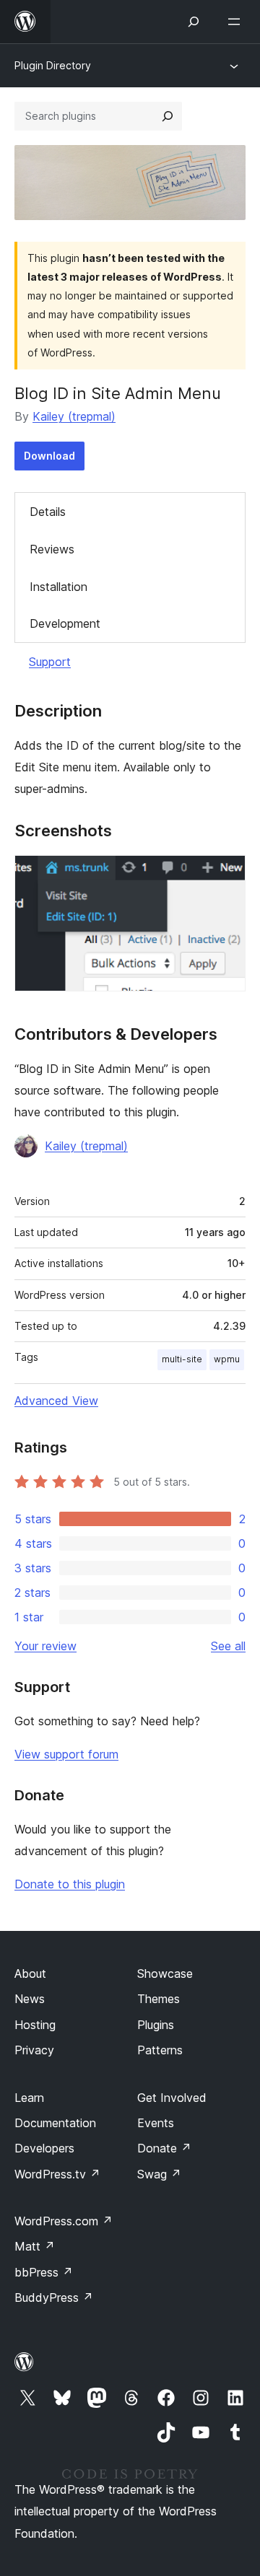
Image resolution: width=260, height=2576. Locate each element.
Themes (159, 1999)
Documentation (55, 2123)
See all (228, 1646)
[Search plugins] (168, 116)
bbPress (44, 2272)
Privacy (34, 2050)
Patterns (160, 2050)
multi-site (182, 1359)
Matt (35, 2246)
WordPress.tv (57, 2174)
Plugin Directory (53, 65)
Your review (45, 1646)
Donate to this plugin (70, 1884)
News (30, 1999)
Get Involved (172, 2098)
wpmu (227, 1359)
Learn (29, 2098)
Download (49, 456)
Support (50, 662)
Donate (164, 2148)
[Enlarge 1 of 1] (226, 875)
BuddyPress (54, 2297)
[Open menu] (237, 22)
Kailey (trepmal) (74, 416)
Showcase (165, 1973)
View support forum (66, 1754)
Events (156, 2123)
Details (48, 512)
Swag (159, 2174)
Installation (58, 587)
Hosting (35, 2025)
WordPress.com (64, 2221)
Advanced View (56, 1401)
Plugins (156, 2025)
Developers (44, 2148)
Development (65, 623)
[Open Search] (194, 22)
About (30, 1973)
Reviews (52, 549)
